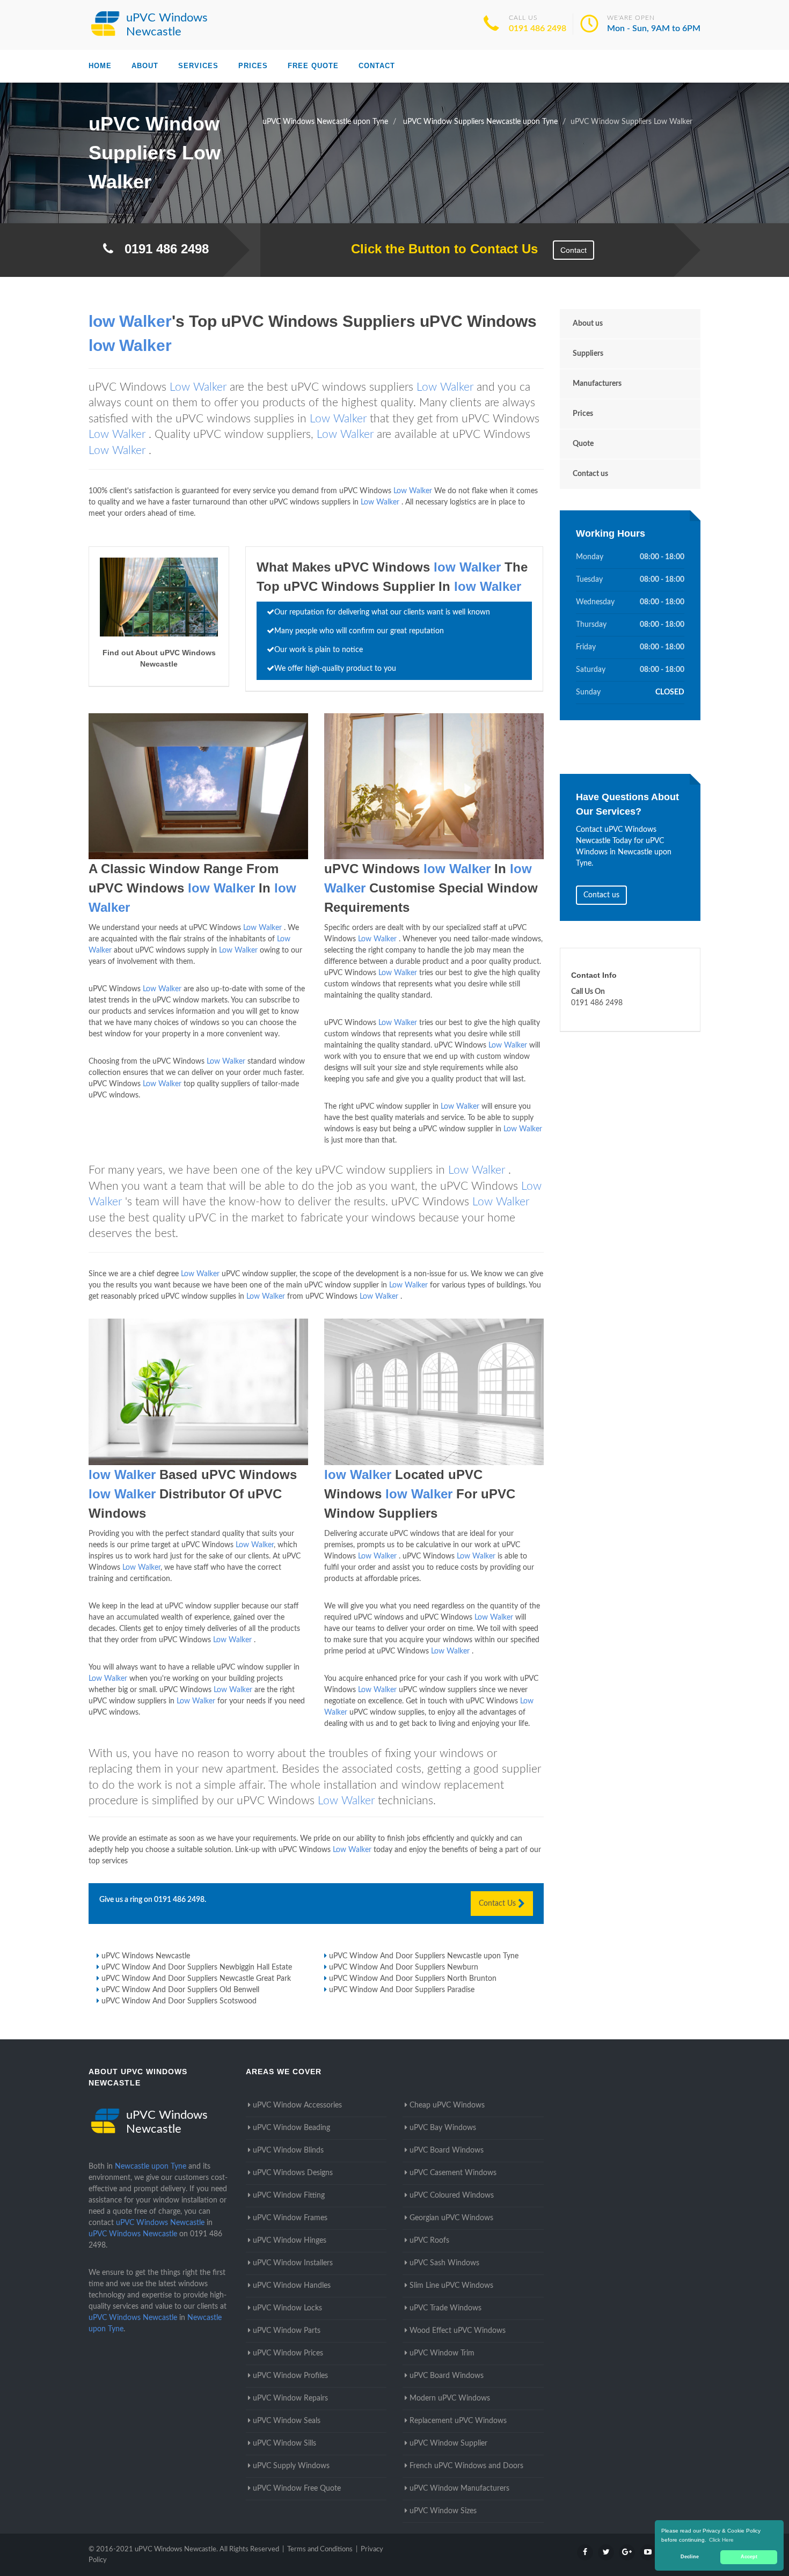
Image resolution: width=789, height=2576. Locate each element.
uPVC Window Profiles (290, 2376)
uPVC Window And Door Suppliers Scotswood (179, 2001)
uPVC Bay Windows (443, 2128)
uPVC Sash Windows (444, 2263)
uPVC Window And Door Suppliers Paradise (402, 1990)
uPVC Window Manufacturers (459, 2489)
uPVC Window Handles (292, 2286)
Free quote (313, 66)
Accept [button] (749, 2557)
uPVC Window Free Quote (297, 2489)
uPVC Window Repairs (290, 2398)
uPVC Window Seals (287, 2421)
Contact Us (498, 1904)
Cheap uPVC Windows (447, 2105)
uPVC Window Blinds (288, 2150)
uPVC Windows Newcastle (146, 1956)
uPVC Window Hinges (290, 2241)
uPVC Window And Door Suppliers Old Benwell (180, 1990)
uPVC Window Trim (442, 2353)
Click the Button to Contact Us (439, 249)
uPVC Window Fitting (289, 2196)
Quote (583, 444)
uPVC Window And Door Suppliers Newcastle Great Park (196, 1979)
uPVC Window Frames (290, 2218)
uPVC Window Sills (284, 2443)
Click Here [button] (721, 2540)
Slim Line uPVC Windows (451, 2286)
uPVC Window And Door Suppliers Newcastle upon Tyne (424, 1956)
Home (100, 66)
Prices (253, 66)
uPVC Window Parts (287, 2331)
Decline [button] (690, 2557)
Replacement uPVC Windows (458, 2421)
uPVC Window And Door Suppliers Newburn (404, 1967)
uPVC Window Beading (291, 2128)
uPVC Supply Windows (291, 2466)
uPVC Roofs (429, 2241)
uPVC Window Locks (287, 2308)
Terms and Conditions (320, 2549)
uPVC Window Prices (288, 2353)
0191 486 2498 (538, 28)
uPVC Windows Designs (293, 2173)
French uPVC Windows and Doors (466, 2466)
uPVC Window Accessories (297, 2105)
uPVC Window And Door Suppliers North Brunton (413, 1979)
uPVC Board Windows (447, 2150)
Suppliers (588, 354)
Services (198, 66)
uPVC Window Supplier (448, 2443)
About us (588, 324)
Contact (377, 66)
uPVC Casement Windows (453, 2173)
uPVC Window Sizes (443, 2511)
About (145, 66)
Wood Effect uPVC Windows (458, 2331)
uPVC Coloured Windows (452, 2196)
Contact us (590, 474)
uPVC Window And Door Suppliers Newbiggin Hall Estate (197, 1967)
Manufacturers (597, 384)
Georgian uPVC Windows (451, 2218)
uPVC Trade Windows (445, 2308)
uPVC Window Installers (293, 2263)
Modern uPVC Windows (450, 2398)
